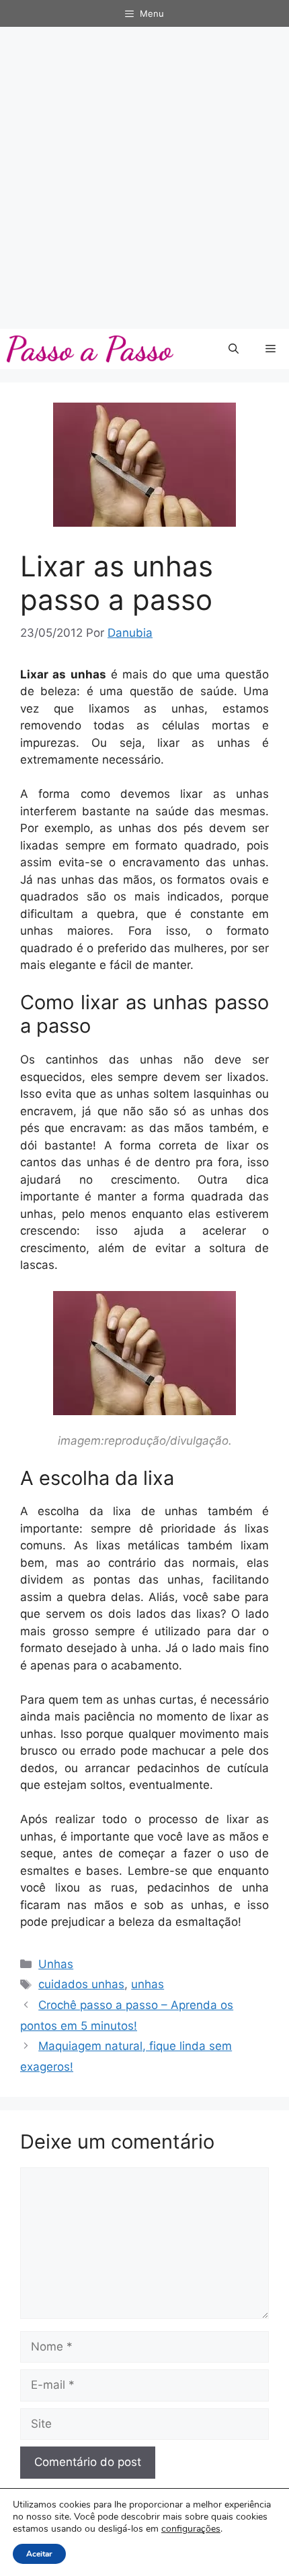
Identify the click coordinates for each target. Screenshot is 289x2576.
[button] (234, 349)
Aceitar (39, 2554)
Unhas (56, 1964)
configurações (191, 2529)
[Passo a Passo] (90, 349)
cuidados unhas (81, 1984)
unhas (148, 1984)
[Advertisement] (144, 178)
